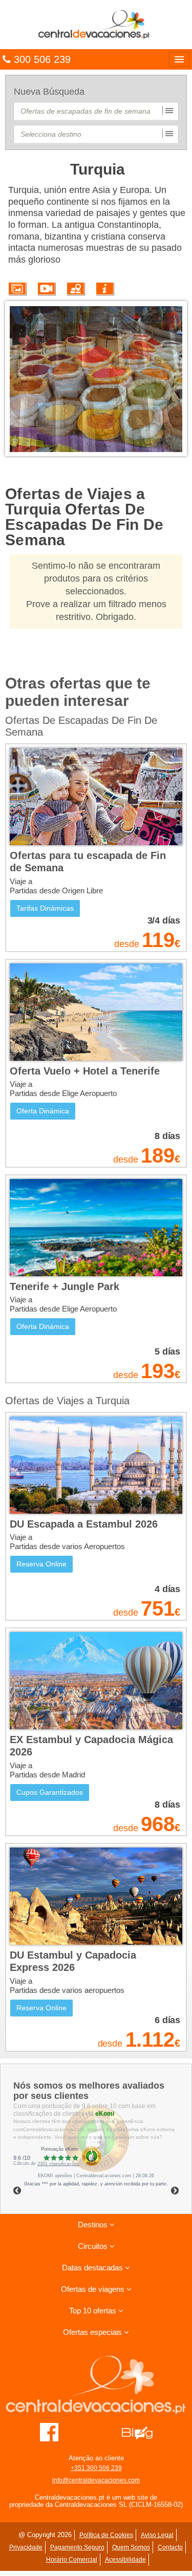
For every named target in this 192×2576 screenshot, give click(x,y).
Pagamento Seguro (77, 2547)
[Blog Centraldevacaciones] (143, 2432)
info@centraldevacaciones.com (96, 2480)
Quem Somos (131, 2547)
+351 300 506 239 (96, 2468)
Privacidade (26, 2547)
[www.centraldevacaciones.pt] (96, 24)
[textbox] (96, 111)
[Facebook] (49, 2432)
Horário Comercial (72, 2560)
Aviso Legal (157, 2535)
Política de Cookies (106, 2535)
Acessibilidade (125, 2560)
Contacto (170, 2547)
